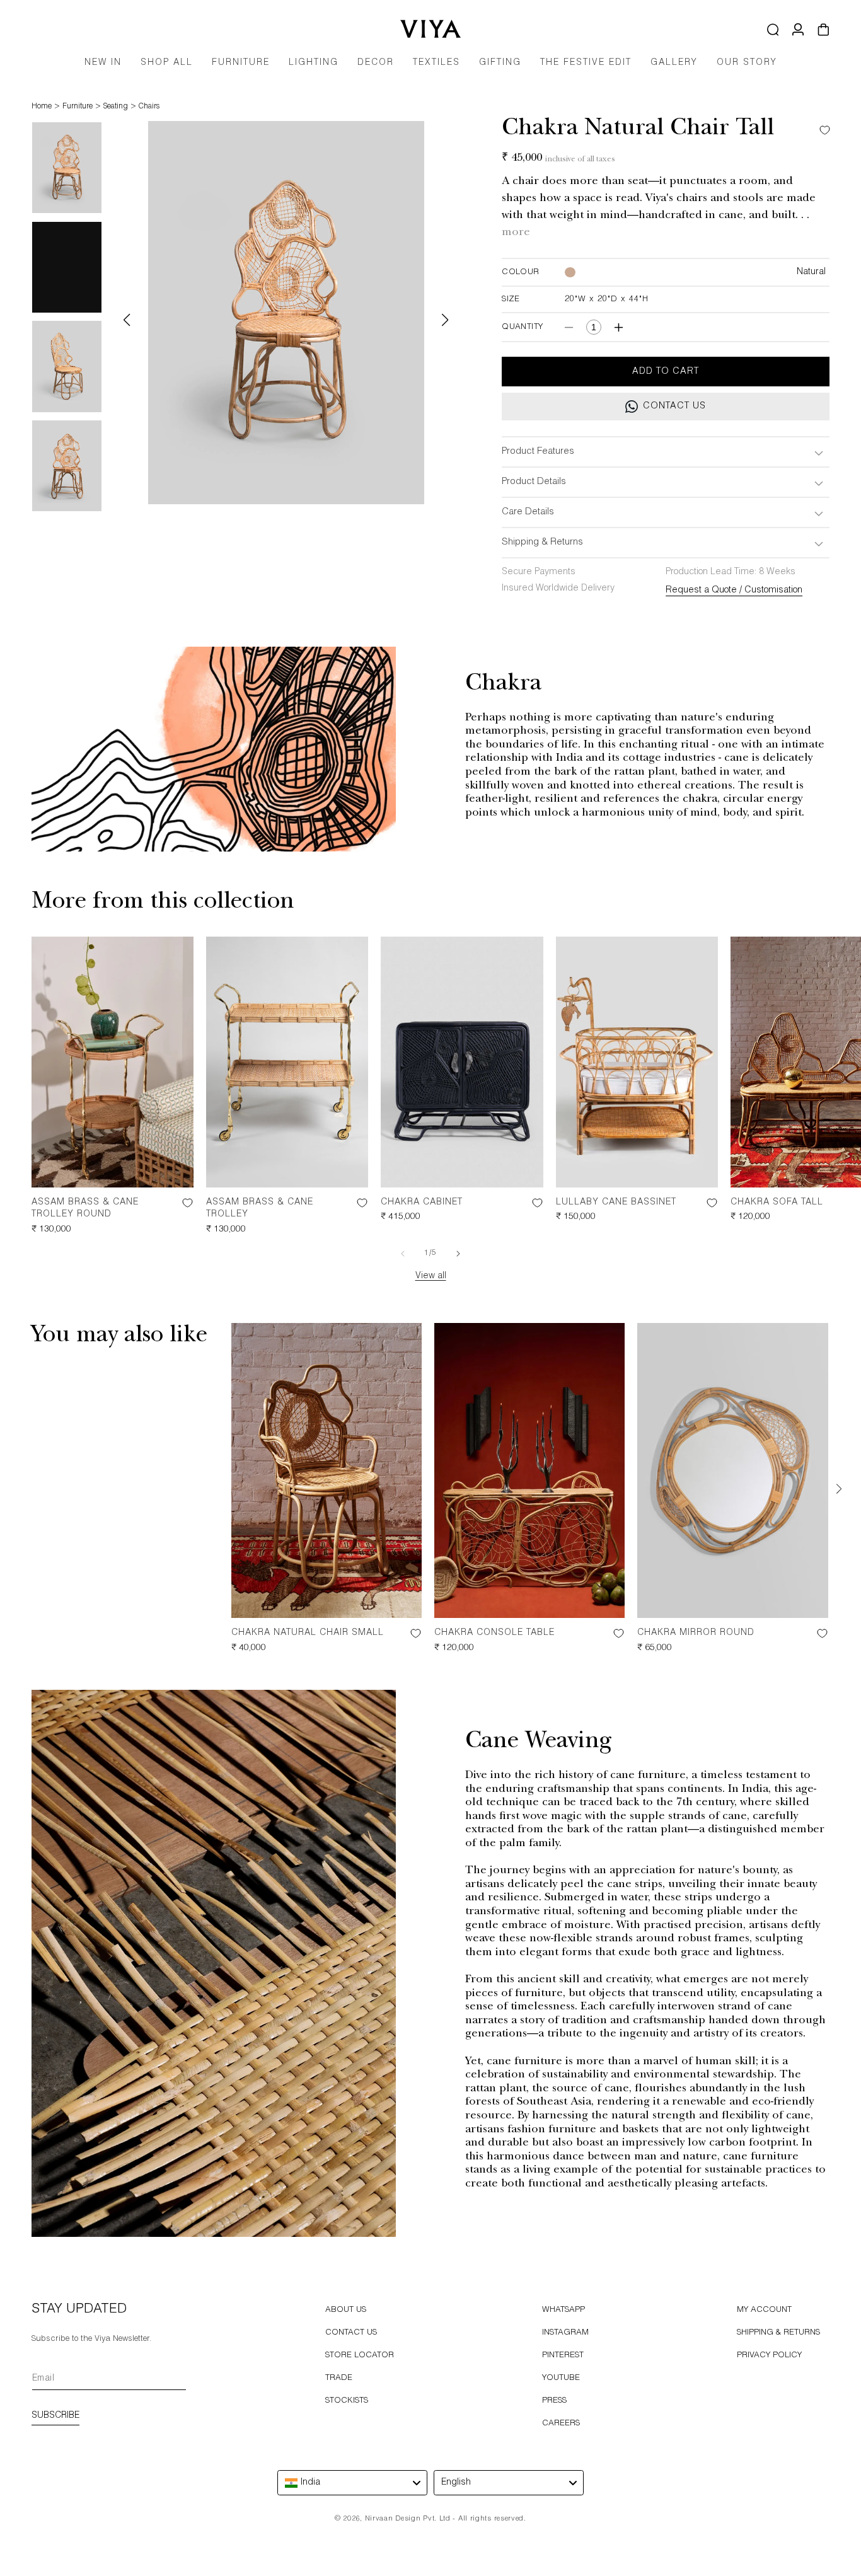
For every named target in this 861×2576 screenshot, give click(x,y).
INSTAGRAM (565, 2333)
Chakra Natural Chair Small (308, 1633)
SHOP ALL (167, 63)
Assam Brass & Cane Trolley (260, 1209)
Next (445, 320)
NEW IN (103, 63)
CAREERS (561, 2424)
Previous (127, 320)
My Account (764, 2310)
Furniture (78, 107)
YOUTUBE (561, 2378)
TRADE (339, 2378)
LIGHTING (314, 63)
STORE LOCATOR (360, 2356)
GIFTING (500, 63)
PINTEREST (563, 2356)
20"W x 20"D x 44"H (607, 300)
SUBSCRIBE (55, 2416)
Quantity (522, 327)
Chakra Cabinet (422, 1203)
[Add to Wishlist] (822, 130)
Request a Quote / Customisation (734, 591)
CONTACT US (351, 2333)
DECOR (376, 63)
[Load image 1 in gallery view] (67, 168)
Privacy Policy (769, 2356)
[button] (241, 67)
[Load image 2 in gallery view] (67, 366)
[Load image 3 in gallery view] (67, 466)
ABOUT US (346, 2310)
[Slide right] (458, 1254)
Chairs (149, 107)
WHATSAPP (563, 2310)
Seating (116, 107)
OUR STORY (747, 63)
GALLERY (674, 63)
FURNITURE (241, 63)
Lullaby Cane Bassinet (616, 1203)
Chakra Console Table (494, 1633)
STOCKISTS (347, 2401)
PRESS (554, 2401)
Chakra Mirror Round (696, 1633)
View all (431, 1276)
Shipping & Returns (778, 2333)
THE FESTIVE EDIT (586, 63)
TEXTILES (436, 63)
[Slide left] (403, 1254)
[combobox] (352, 2483)
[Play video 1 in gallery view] (67, 267)
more (516, 233)
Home (42, 107)
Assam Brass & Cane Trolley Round (85, 1209)
